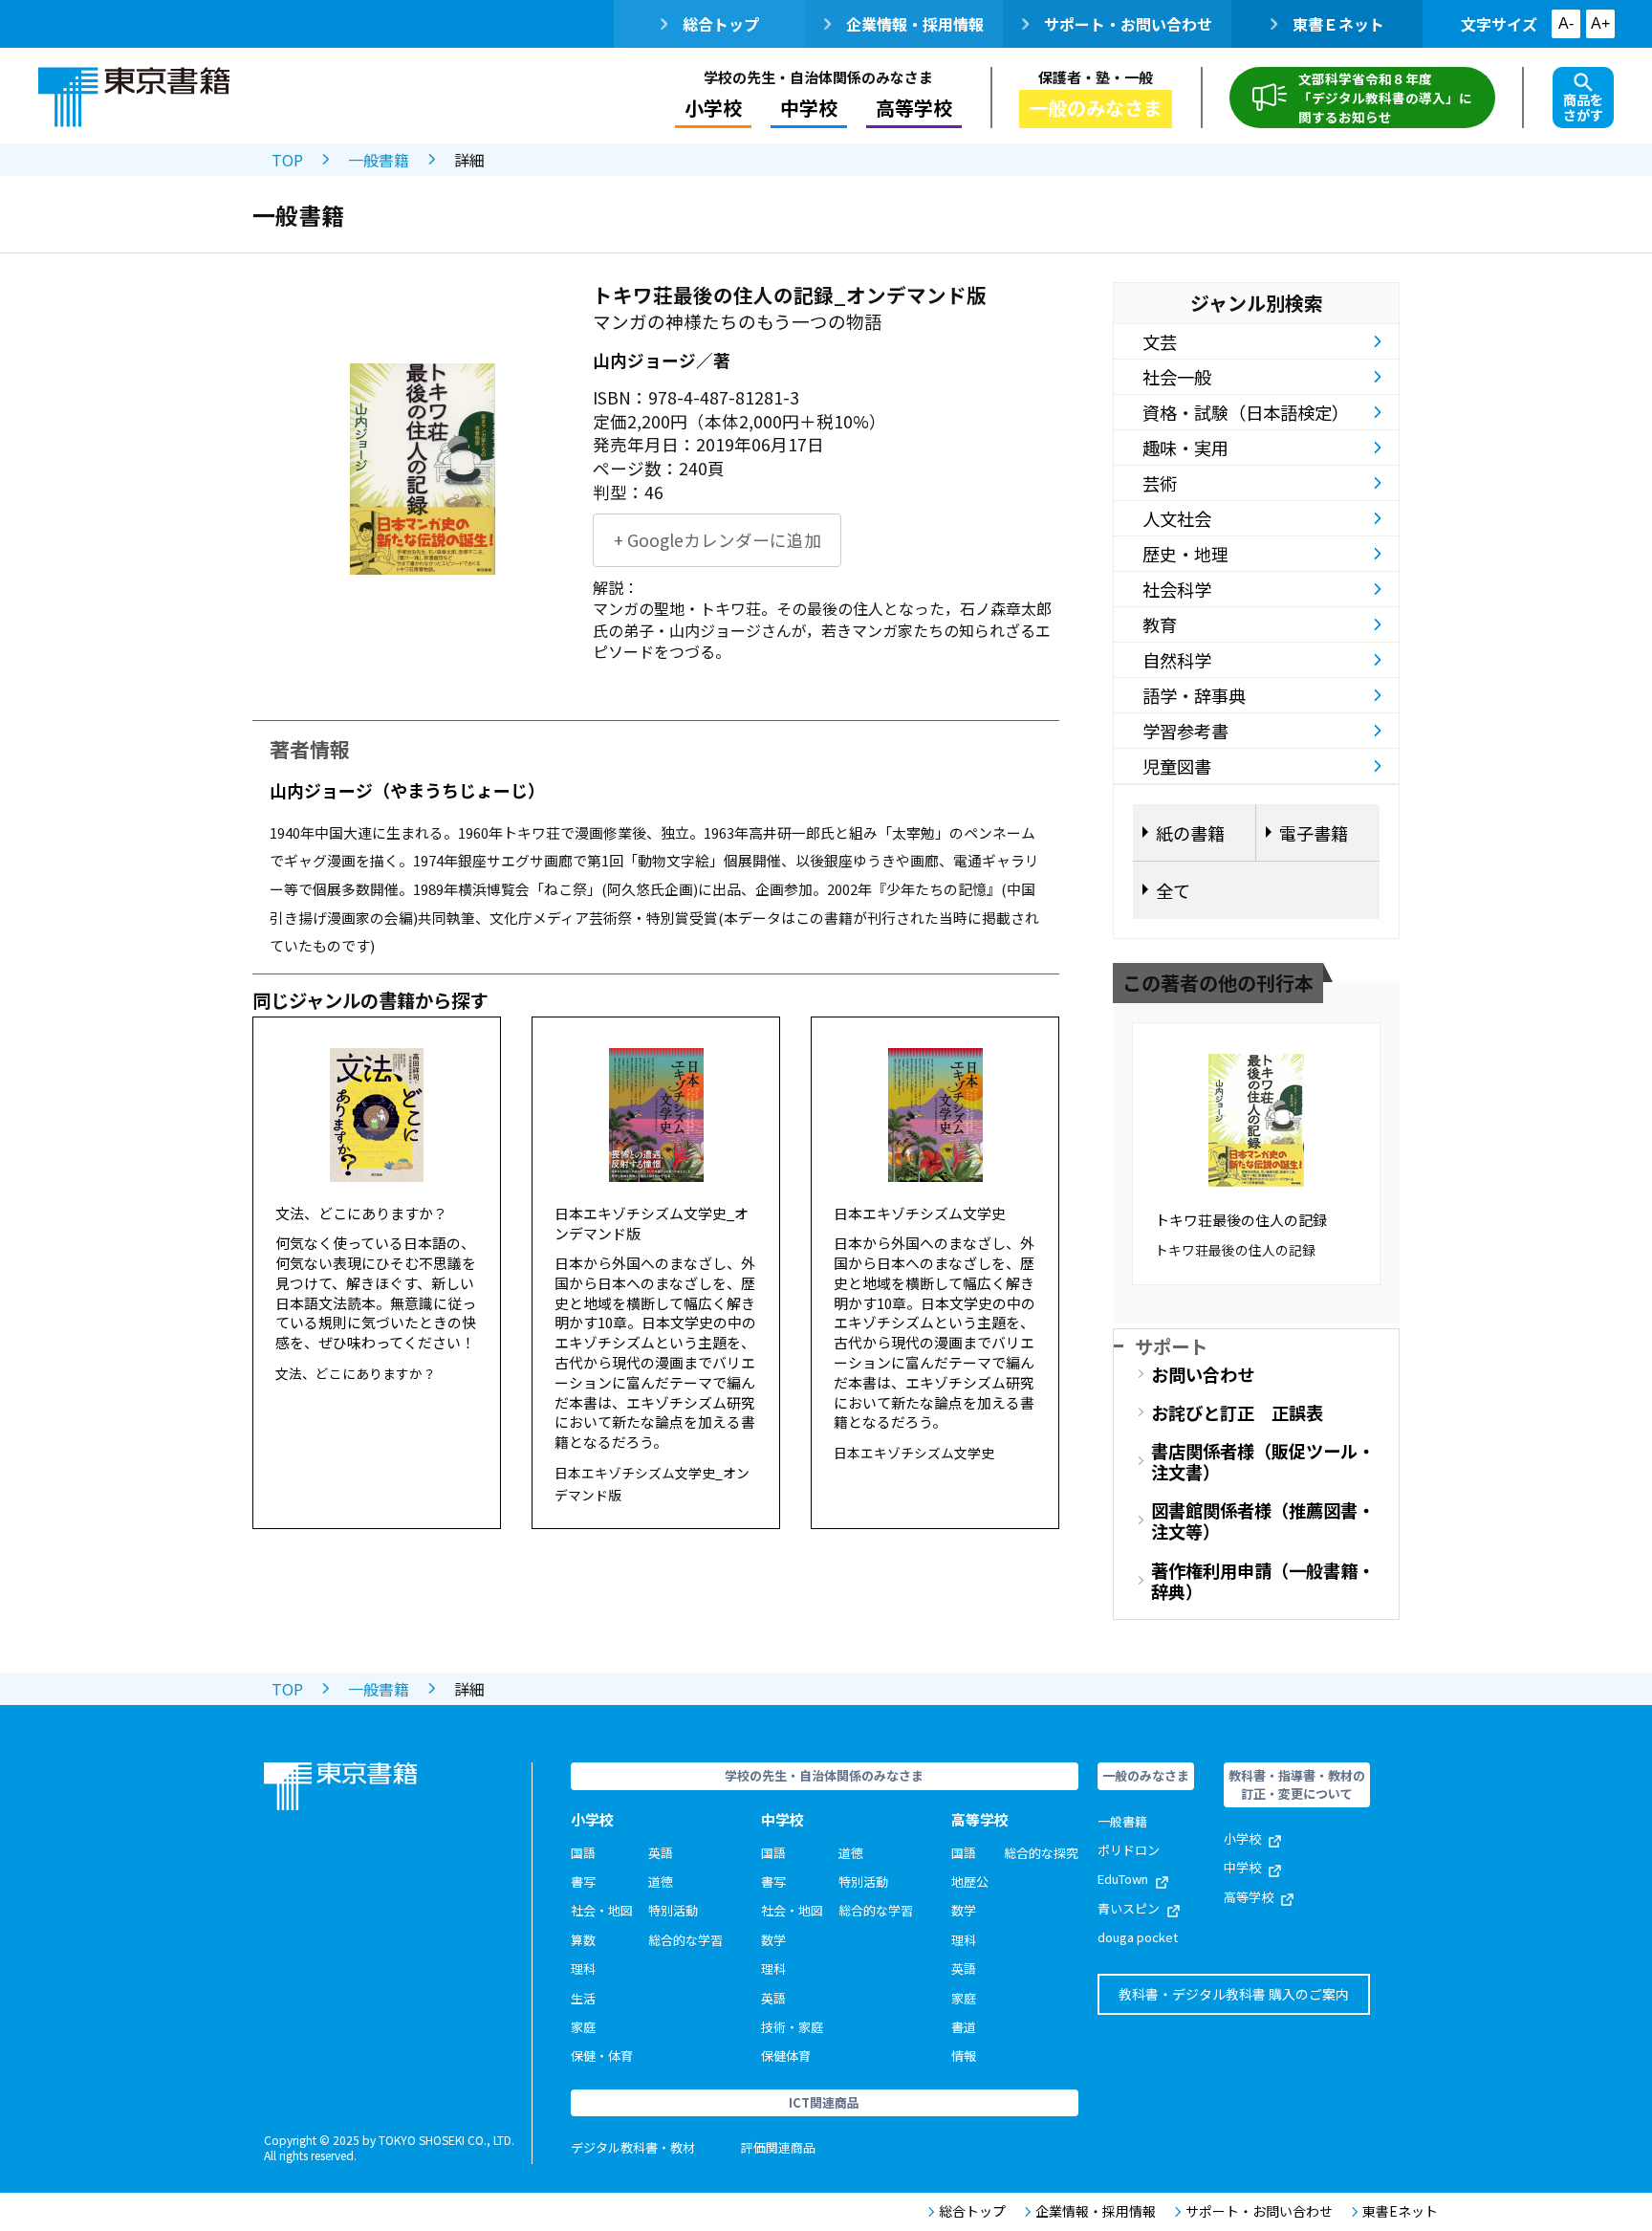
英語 (661, 1853)
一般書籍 (379, 160)
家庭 (583, 2027)
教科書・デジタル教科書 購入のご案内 (1234, 1994)
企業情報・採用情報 (915, 24)
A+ (1600, 23)
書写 (583, 1881)
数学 (773, 1940)
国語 (583, 1853)
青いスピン (1129, 1908)
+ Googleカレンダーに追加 (717, 540)
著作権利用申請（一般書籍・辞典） (1263, 1581)
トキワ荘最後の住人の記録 (1241, 1220)
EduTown (1123, 1879)
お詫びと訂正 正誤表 (1237, 1412)
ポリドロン (1129, 1850)
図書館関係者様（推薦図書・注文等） (1263, 1520)
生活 (583, 1998)
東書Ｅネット (1338, 24)
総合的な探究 (1041, 1853)
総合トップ (721, 24)
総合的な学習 (685, 1940)
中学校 (1242, 1867)
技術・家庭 (792, 2027)
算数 (583, 1940)
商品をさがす (1583, 107)
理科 (583, 1969)
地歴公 (970, 1881)
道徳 (661, 1881)
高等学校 (1249, 1897)
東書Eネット (1400, 2211)
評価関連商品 (778, 2147)
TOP (287, 160)
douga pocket (1138, 1937)
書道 (964, 2027)
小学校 (1242, 1838)
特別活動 (673, 1910)
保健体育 (786, 2056)
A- (1566, 23)
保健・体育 (602, 2056)
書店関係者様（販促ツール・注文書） (1263, 1461)
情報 (964, 2056)
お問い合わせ (1203, 1374)
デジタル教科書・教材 (633, 2147)
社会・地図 (602, 1910)
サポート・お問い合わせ (1128, 24)
